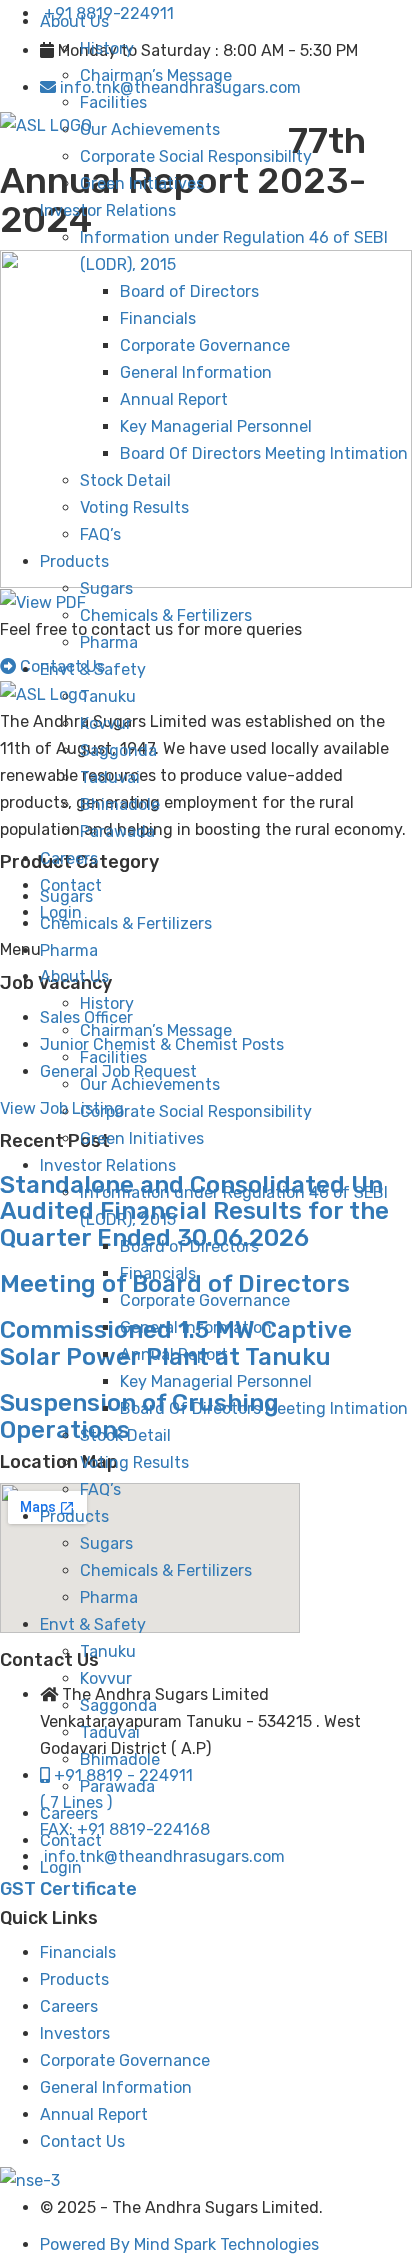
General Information (196, 372)
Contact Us (82, 2141)
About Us (74, 21)
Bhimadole (120, 804)
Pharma (109, 642)
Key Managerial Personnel (216, 426)
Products (74, 561)
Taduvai (110, 777)
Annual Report (174, 399)
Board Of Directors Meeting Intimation (264, 453)
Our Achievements (150, 129)
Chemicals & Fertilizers (166, 615)
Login (61, 912)
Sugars (106, 588)
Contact (71, 885)
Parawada (117, 831)
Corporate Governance (205, 345)
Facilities (113, 102)
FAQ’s (100, 534)
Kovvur (106, 723)
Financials (158, 318)
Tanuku (108, 696)
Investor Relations (108, 210)
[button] (206, 949)
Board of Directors (189, 291)
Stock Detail (125, 480)
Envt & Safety (93, 669)
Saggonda (118, 750)
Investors (75, 2033)
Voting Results (134, 507)
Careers (69, 858)
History (107, 48)
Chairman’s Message (156, 75)
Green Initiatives (142, 183)
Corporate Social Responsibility (196, 156)
